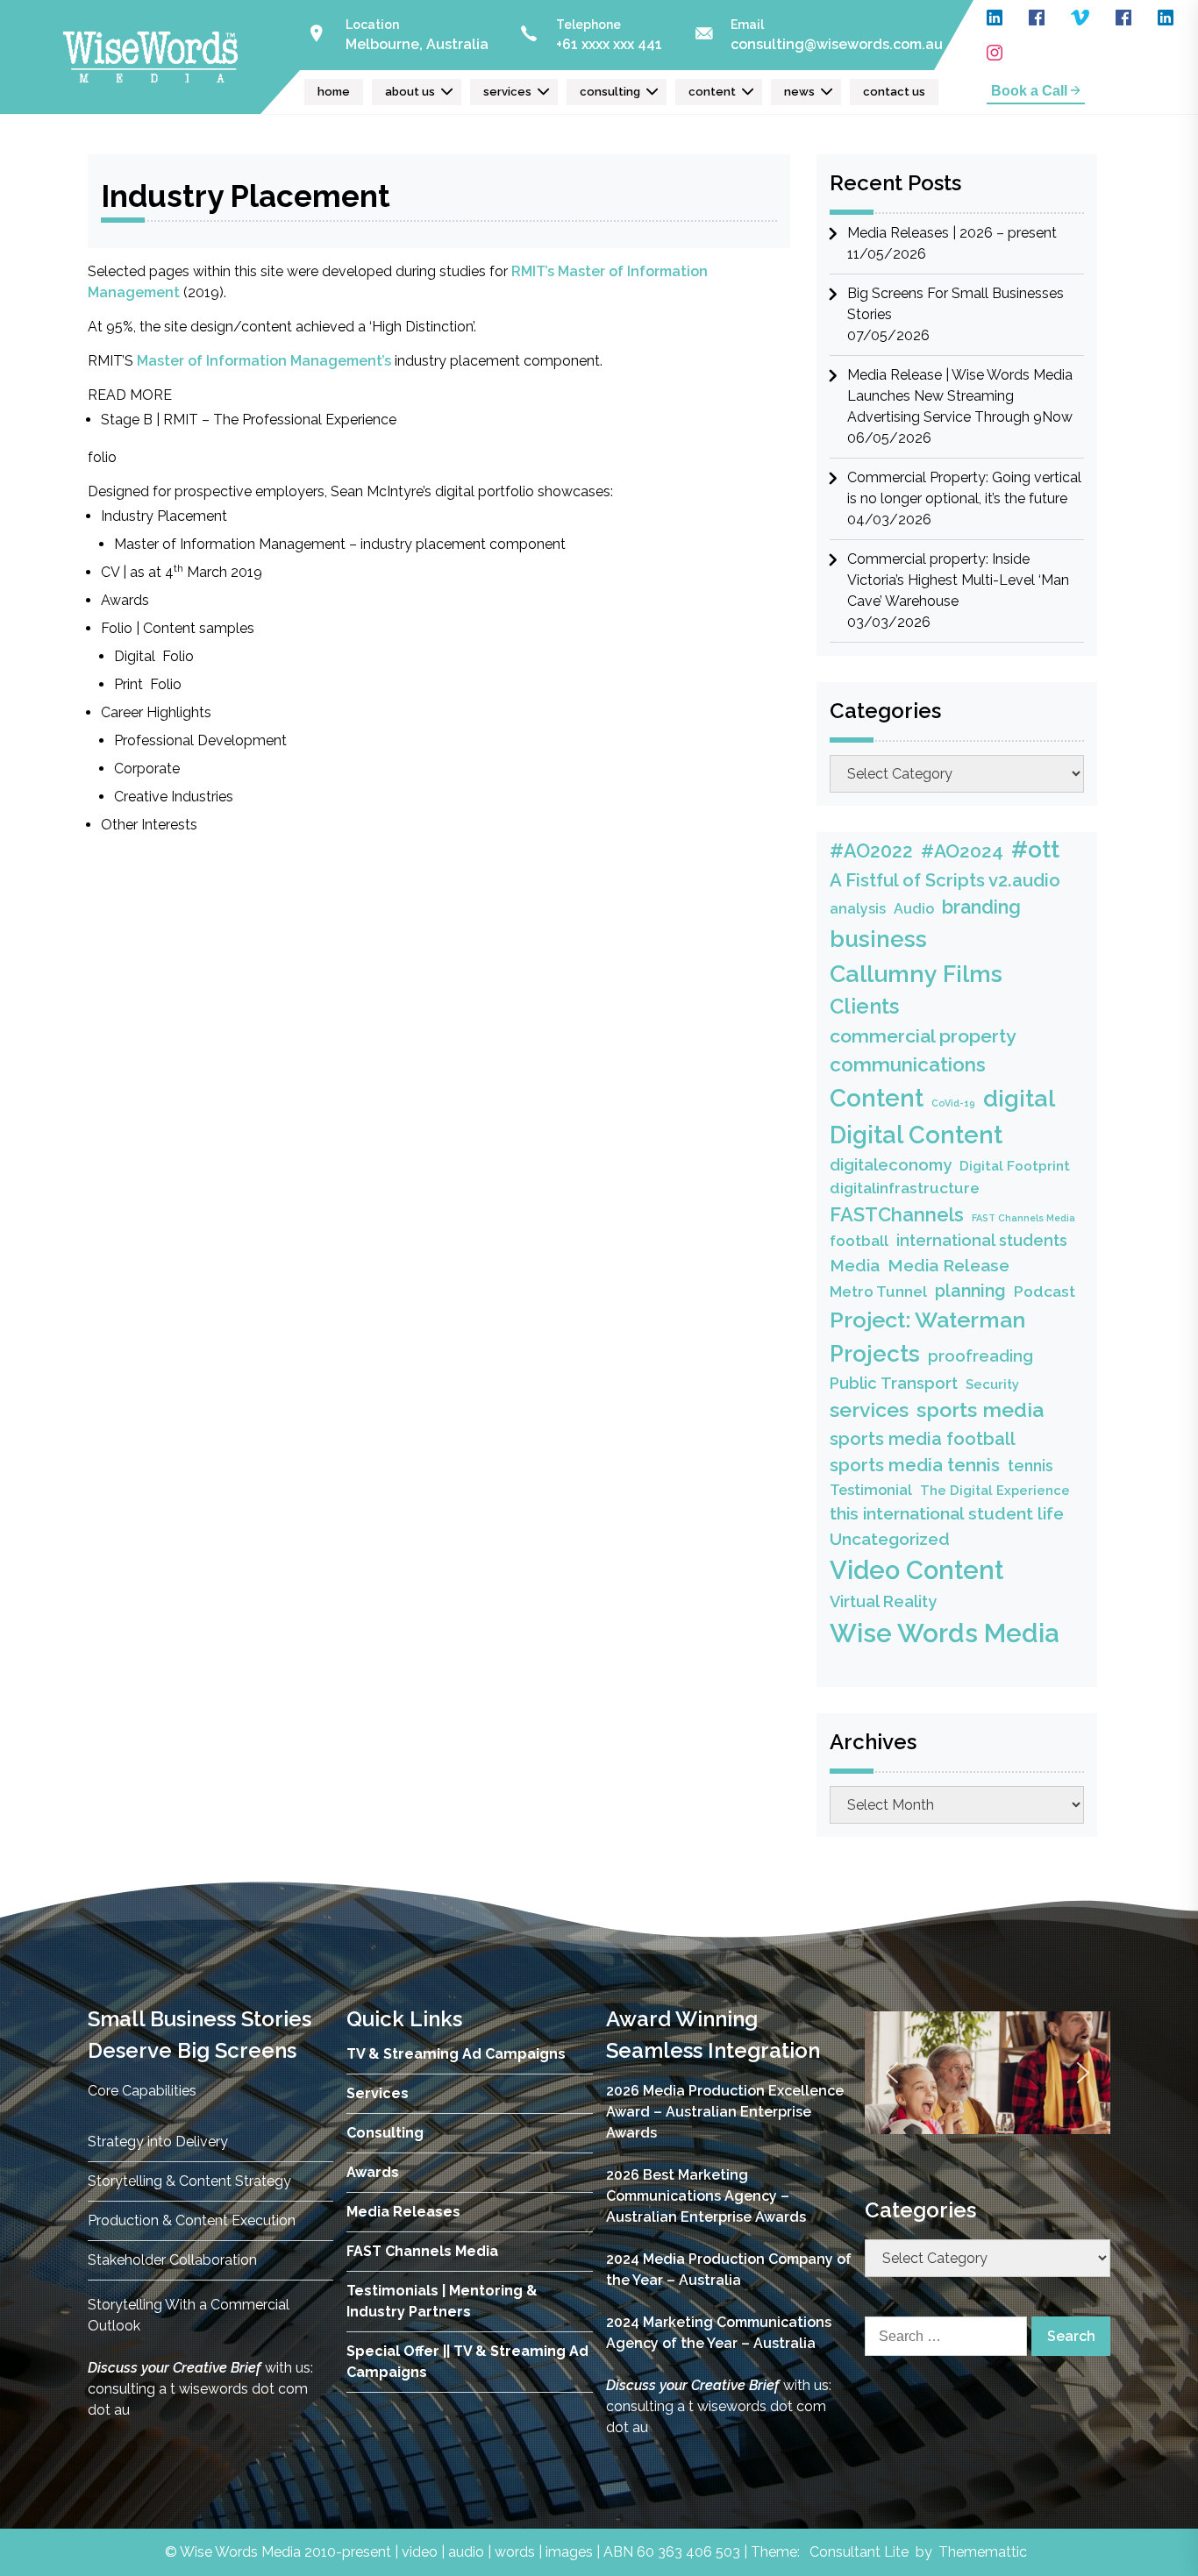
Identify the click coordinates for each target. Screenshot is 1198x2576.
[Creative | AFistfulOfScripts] (1123, 18)
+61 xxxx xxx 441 (609, 44)
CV (110, 572)
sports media (980, 1409)
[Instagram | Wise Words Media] (995, 53)
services (507, 92)
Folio (117, 628)
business (878, 939)
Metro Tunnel (878, 1292)
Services (378, 2093)
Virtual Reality (883, 1601)
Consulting (385, 2133)
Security (992, 1384)
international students (982, 1240)
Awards (125, 600)
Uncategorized (890, 1539)
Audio (914, 909)
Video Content (916, 1570)
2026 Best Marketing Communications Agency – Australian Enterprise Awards (706, 2196)
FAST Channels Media (1023, 1218)
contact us (894, 92)
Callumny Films (916, 974)
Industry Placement (164, 516)
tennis (1030, 1466)
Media (855, 1265)
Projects (875, 1354)
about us (410, 92)
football (859, 1241)
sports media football (923, 1439)
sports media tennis (915, 1465)
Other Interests (149, 825)
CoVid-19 (953, 1103)
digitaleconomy (891, 1165)
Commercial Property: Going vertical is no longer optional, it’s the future (964, 488)
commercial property (923, 1036)
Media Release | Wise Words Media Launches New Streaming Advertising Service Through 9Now (960, 396)
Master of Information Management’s (264, 361)
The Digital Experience (995, 1490)
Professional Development (200, 740)
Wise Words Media (945, 1633)
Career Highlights (156, 712)
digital (1019, 1098)
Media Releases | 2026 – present (952, 233)
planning (970, 1291)
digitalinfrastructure (905, 1188)
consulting (610, 92)
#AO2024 (962, 851)
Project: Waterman (927, 1320)
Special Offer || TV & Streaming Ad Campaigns (467, 2362)
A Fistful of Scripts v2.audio (945, 880)
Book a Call (1031, 91)
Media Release (948, 1266)
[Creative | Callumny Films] (1037, 18)
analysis (858, 909)
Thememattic (983, 2552)
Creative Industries (175, 797)
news (799, 92)
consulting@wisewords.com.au (837, 44)
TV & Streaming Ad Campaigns (456, 2054)
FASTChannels (897, 1214)
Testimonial (871, 1490)
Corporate (149, 769)
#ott (1035, 849)
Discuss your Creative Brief (175, 2368)
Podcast (1045, 1292)
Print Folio (148, 684)
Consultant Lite (859, 2552)
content (712, 92)
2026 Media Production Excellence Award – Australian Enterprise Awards (725, 2112)
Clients (864, 1007)
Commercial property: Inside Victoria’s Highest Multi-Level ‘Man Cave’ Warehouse (958, 580)
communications (908, 1064)
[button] (892, 2073)
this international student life (947, 1514)
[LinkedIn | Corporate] (995, 18)
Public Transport (894, 1383)
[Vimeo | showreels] (1080, 18)
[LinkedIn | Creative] (1166, 18)
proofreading (981, 1356)
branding (981, 907)
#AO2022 (871, 851)
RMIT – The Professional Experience (280, 420)
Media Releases (403, 2212)
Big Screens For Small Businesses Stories (956, 304)
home (334, 92)
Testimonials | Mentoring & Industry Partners (442, 2301)
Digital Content (916, 1135)
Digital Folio (154, 656)
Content (877, 1098)
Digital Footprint (1015, 1166)
